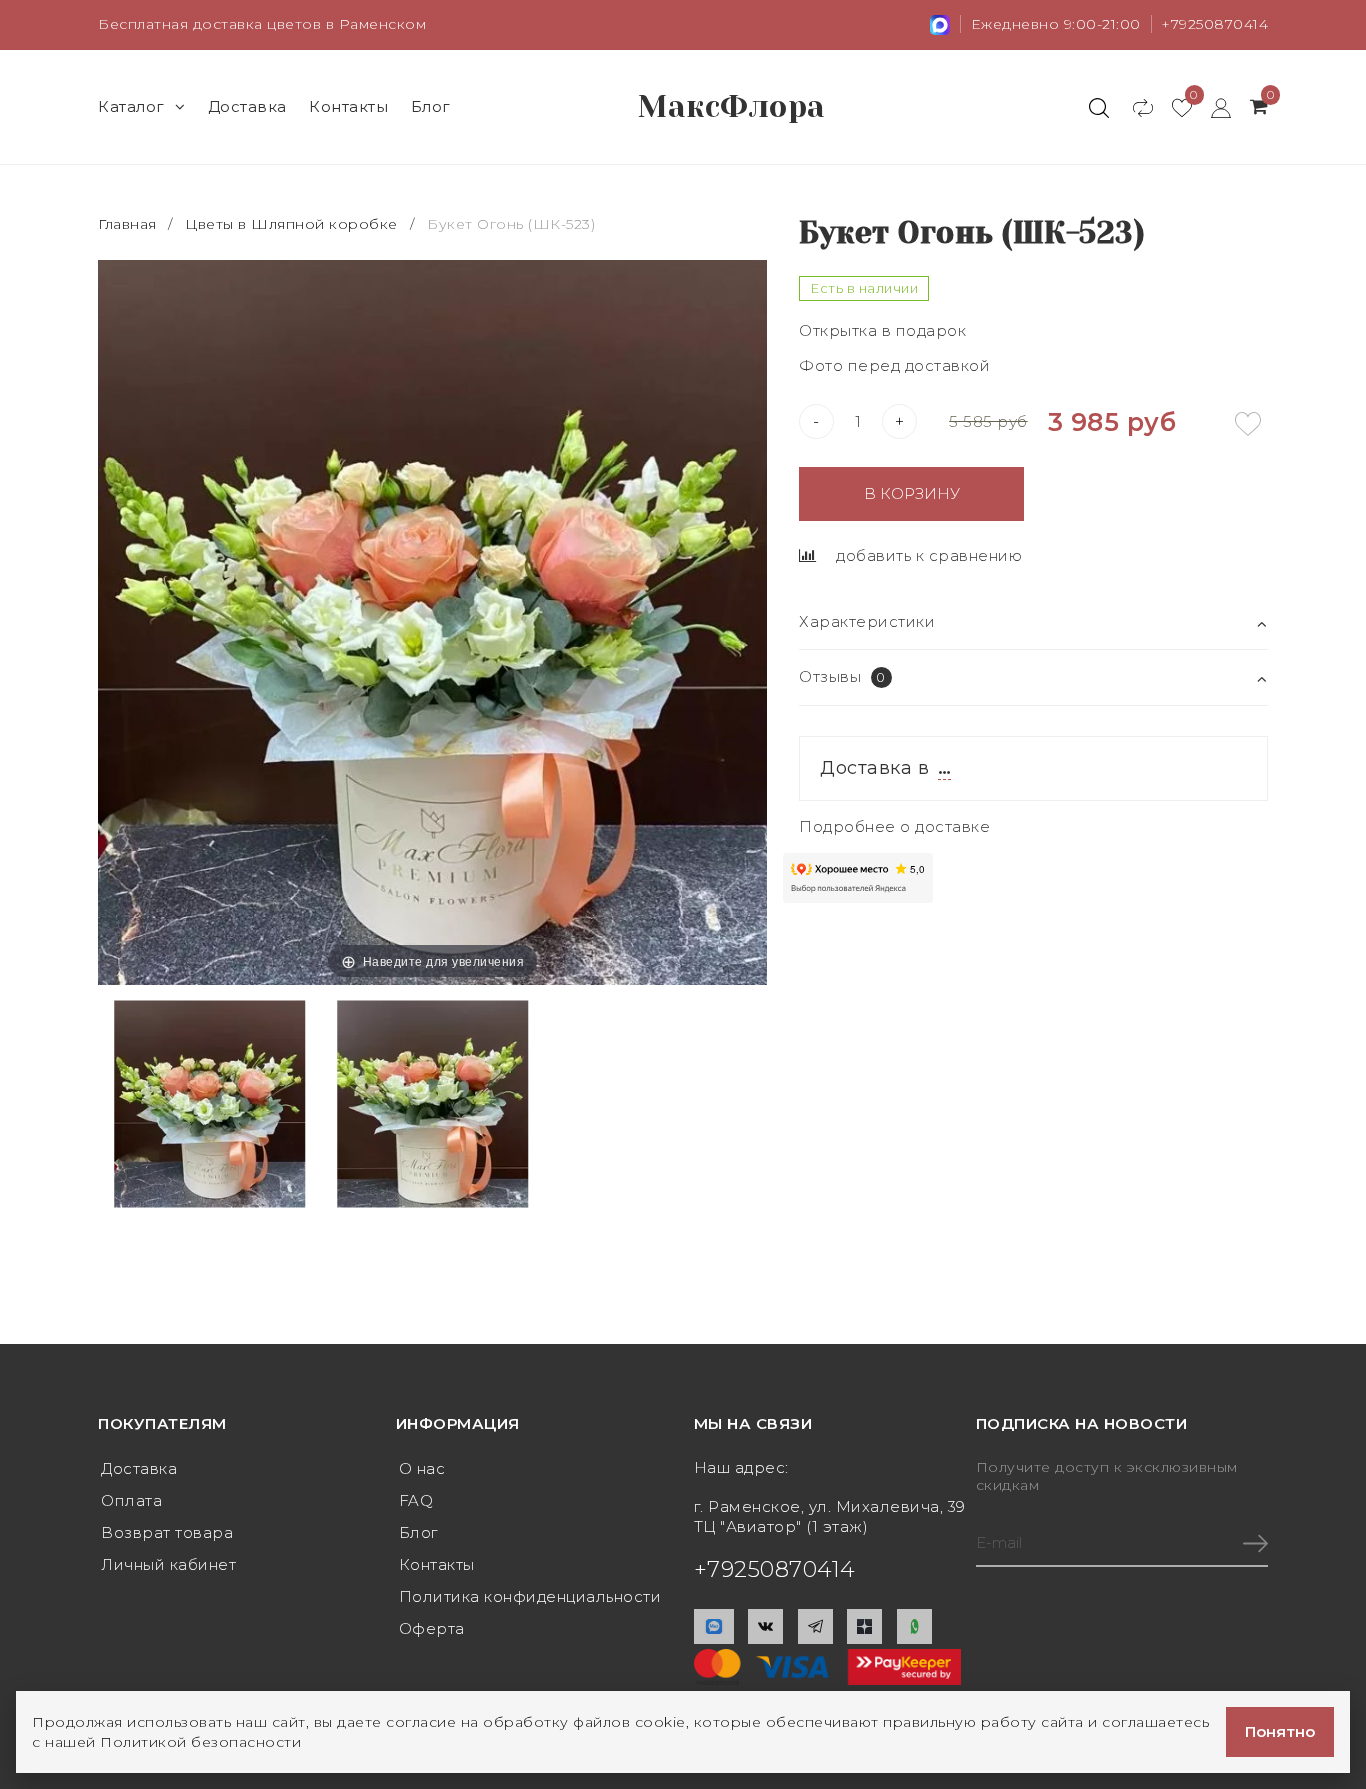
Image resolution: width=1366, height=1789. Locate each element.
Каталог (131, 106)
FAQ (416, 1500)
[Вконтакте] (765, 1626)
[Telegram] (815, 1626)
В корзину (912, 493)
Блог (431, 106)
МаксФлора (732, 107)
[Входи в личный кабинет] (1211, 107)
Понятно (1280, 1731)
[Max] (714, 1626)
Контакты (348, 106)
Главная (129, 224)
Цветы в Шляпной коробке (291, 224)
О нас (422, 1468)
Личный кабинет (168, 1564)
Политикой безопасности (200, 1742)
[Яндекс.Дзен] (864, 1626)
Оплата (131, 1500)
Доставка (247, 106)
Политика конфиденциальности (530, 1596)
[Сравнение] (1133, 107)
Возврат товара (167, 1532)
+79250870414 (1214, 24)
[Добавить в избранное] (1248, 424)
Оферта (432, 1628)
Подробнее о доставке (894, 826)
